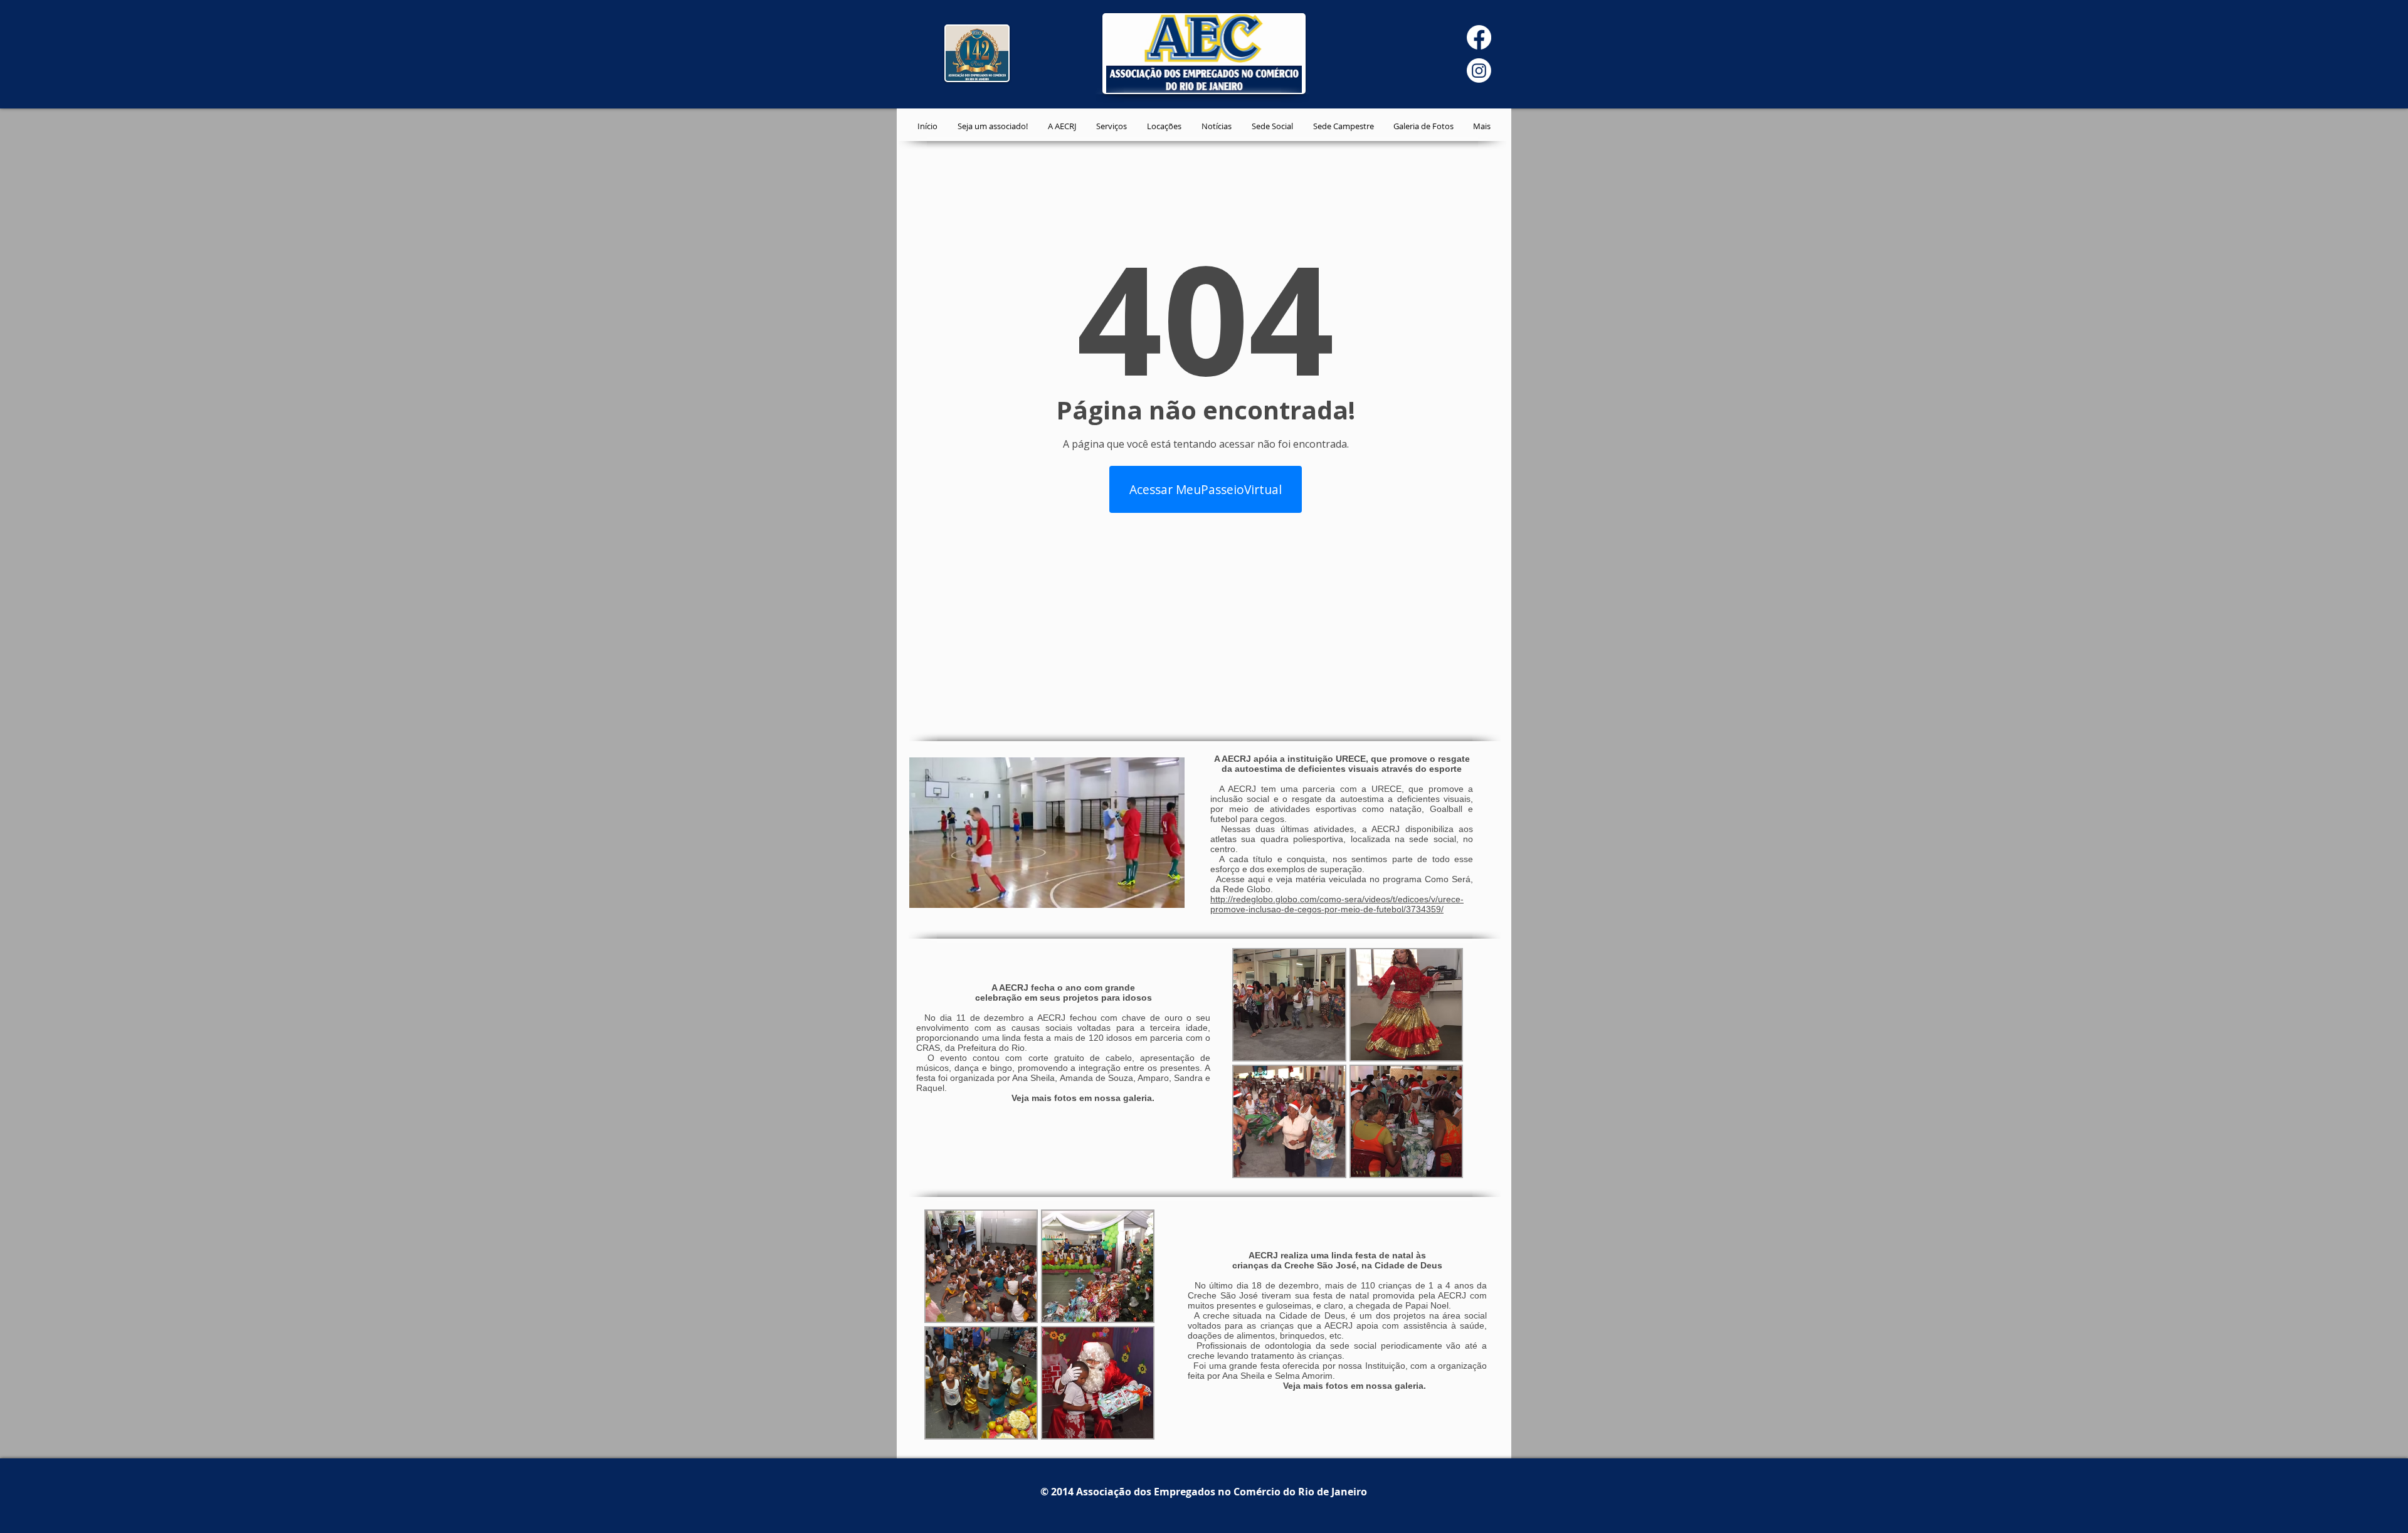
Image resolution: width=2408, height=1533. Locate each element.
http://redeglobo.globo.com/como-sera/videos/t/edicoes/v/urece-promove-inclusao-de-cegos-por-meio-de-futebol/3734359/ (1337, 904)
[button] (1289, 1005)
